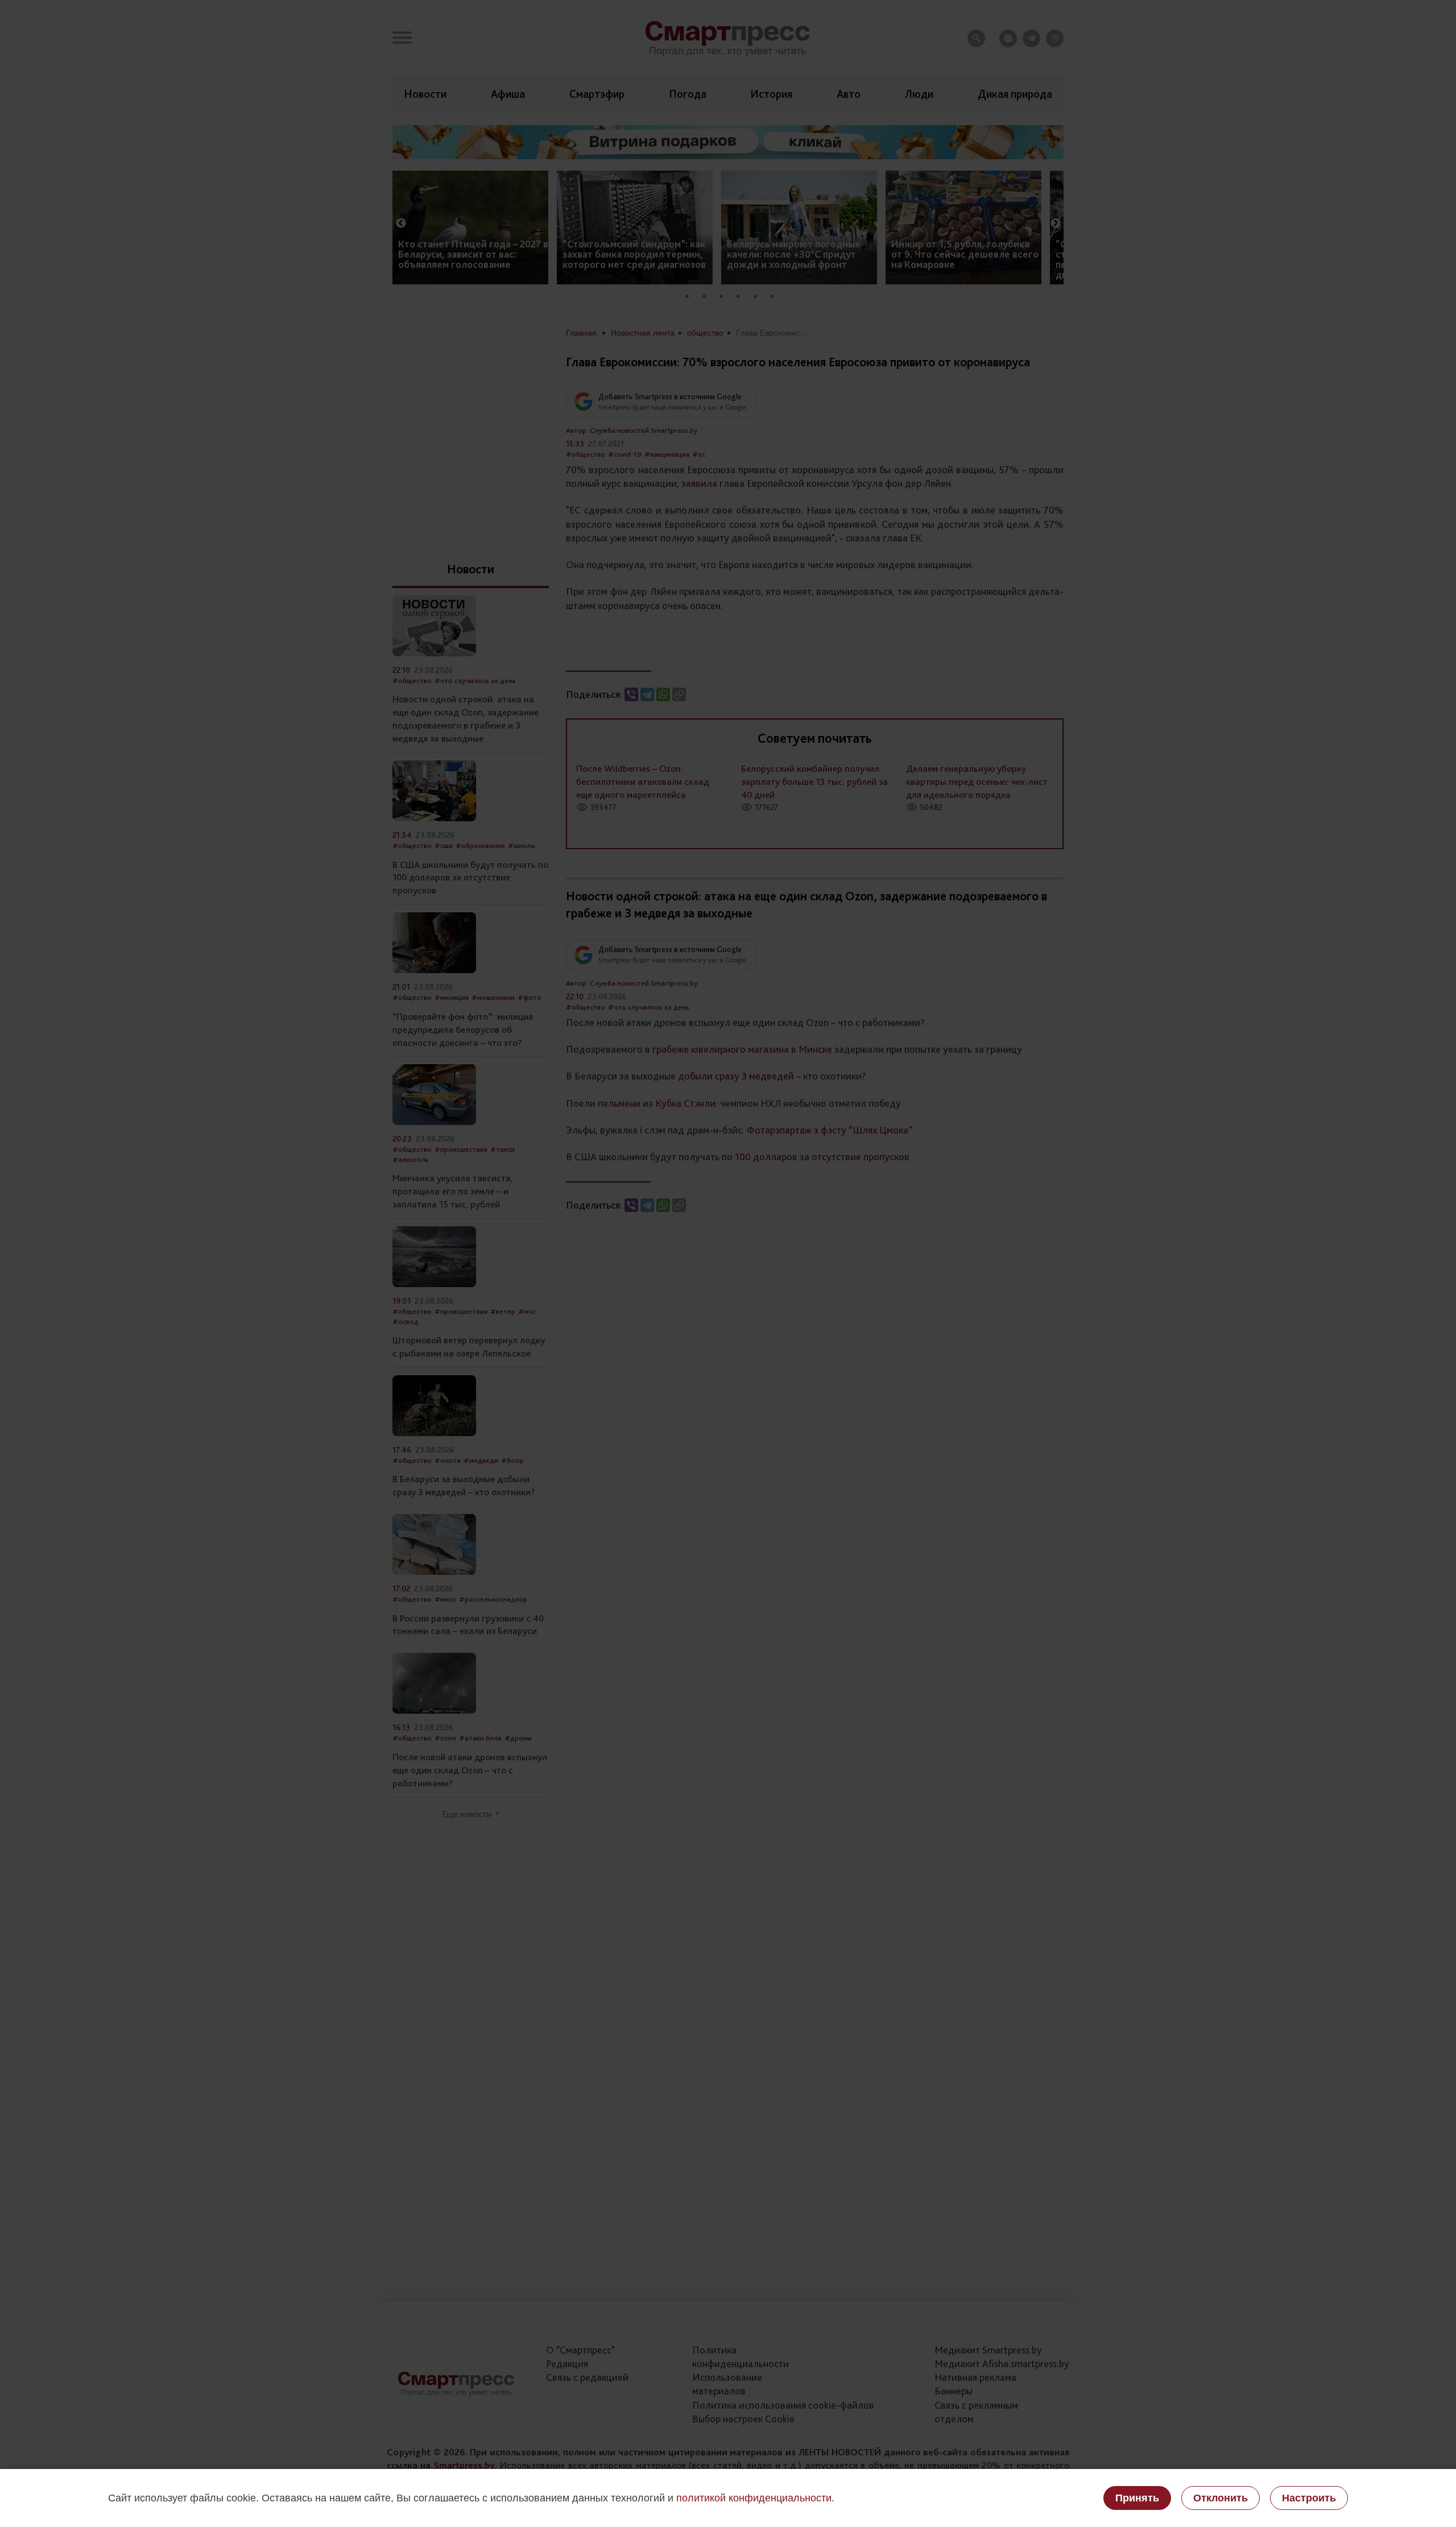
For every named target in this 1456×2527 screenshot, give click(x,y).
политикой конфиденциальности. (755, 2498)
